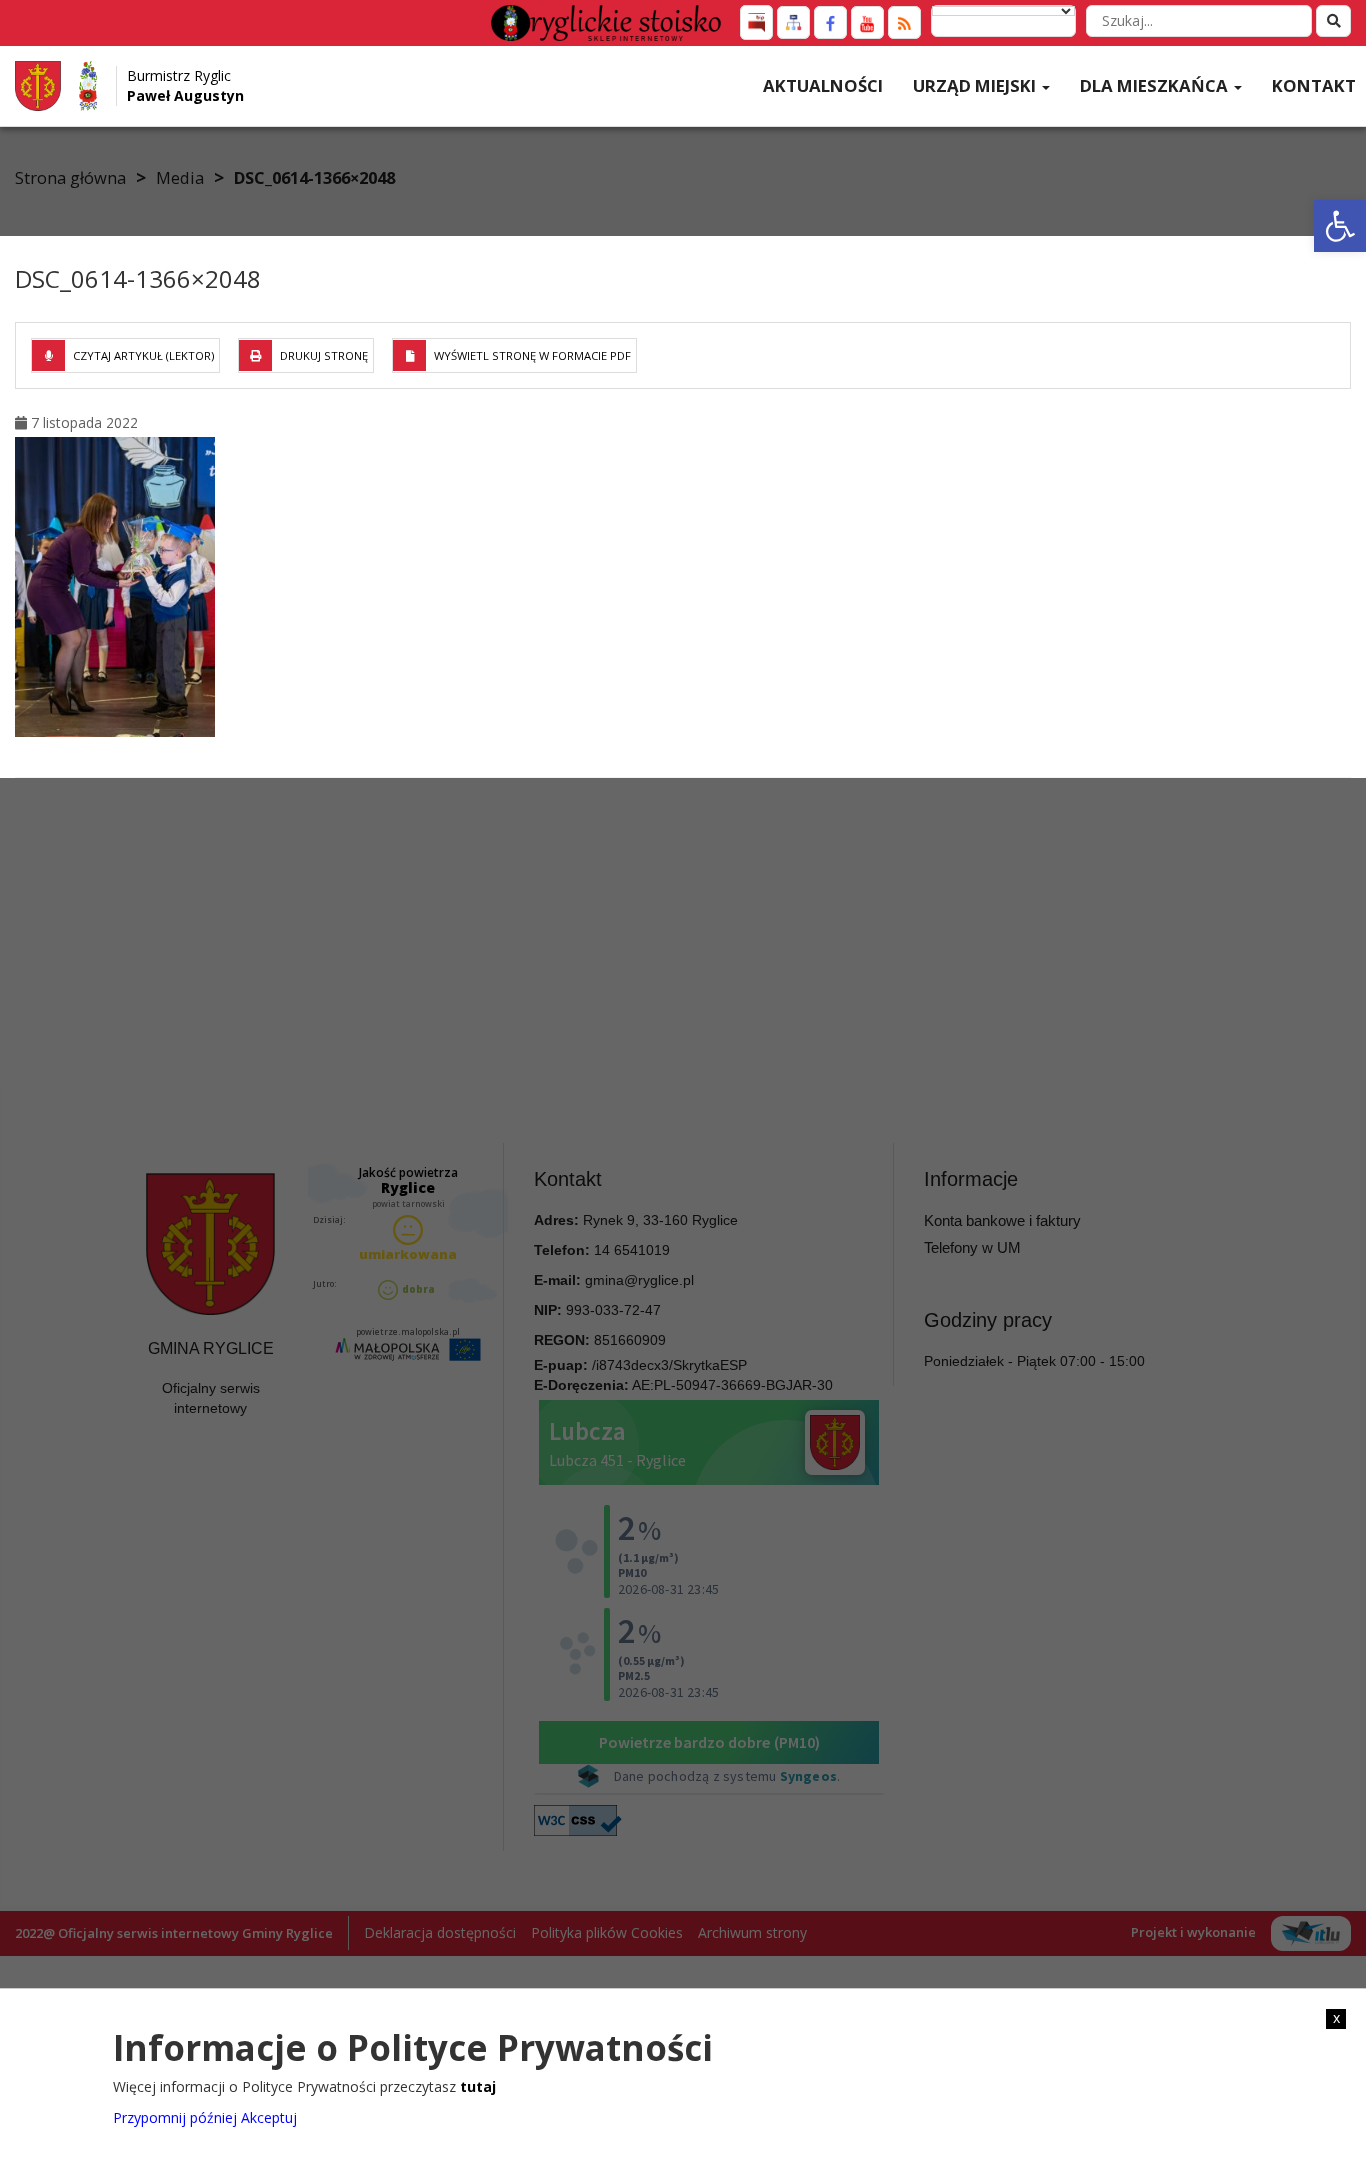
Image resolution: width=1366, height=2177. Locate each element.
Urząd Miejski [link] (976, 85)
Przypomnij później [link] (175, 2116)
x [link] (1336, 2018)
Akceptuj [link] (269, 2116)
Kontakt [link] (1314, 85)
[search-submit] (1333, 21)
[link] (1340, 226)
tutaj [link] (478, 2086)
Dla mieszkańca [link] (1156, 85)
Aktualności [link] (823, 85)
